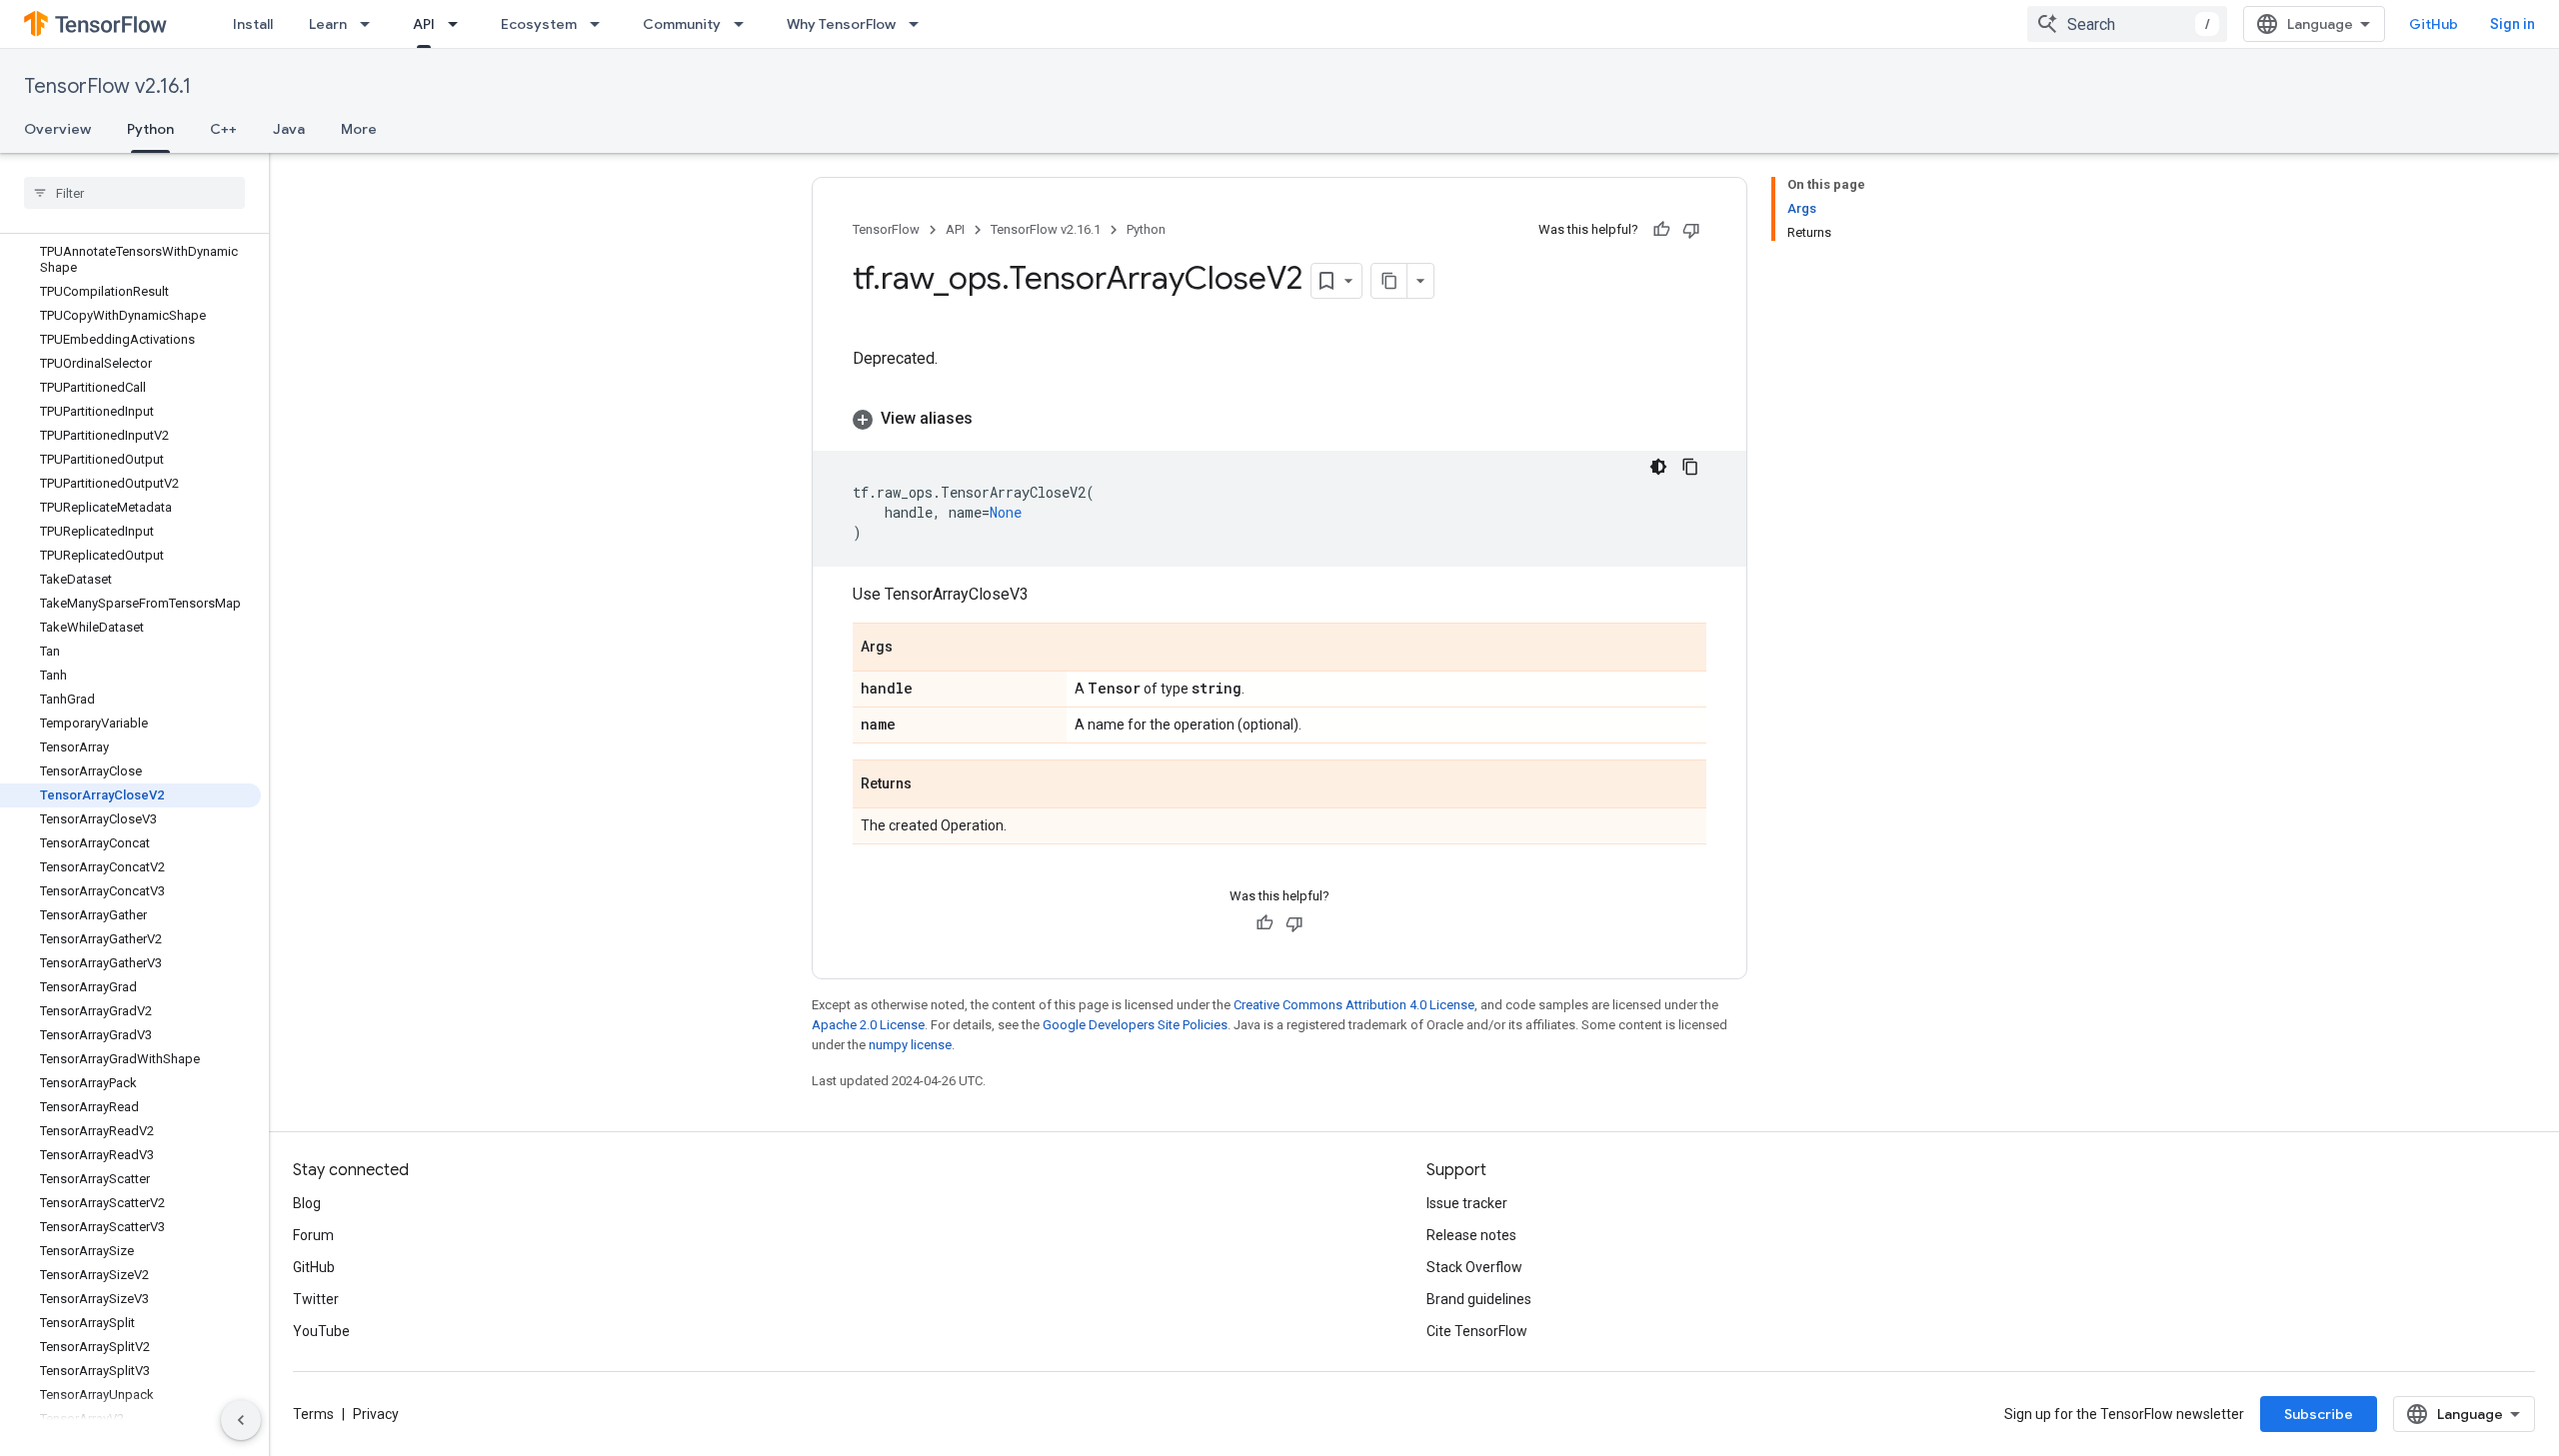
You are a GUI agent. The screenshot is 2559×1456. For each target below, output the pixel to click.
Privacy (376, 1414)
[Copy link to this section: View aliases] (993, 419)
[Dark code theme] (1658, 467)
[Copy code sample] (1690, 467)
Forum (313, 1235)
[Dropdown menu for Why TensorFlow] (920, 24)
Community (682, 24)
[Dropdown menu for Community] (745, 24)
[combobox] (2127, 24)
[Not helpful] (1691, 230)
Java (289, 129)
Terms (313, 1414)
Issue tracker (1467, 1203)
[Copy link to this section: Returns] (932, 785)
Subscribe (2319, 1414)
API (424, 24)
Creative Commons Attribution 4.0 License (1354, 1005)
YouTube (321, 1331)
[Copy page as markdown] (1389, 281)
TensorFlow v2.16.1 (107, 86)
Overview (57, 129)
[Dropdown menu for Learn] (371, 24)
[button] (1279, 419)
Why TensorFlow (841, 24)
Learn (328, 24)
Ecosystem (539, 24)
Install (253, 24)
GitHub (2434, 24)
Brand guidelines (1479, 1299)
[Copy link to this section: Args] (913, 649)
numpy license (910, 1045)
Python (150, 129)
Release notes (1471, 1235)
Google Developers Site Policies (1135, 1025)
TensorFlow (886, 229)
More (359, 129)
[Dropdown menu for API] (459, 24)
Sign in (2513, 24)
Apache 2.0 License (868, 1025)
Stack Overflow (1474, 1267)
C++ (223, 129)
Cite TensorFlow (1477, 1331)
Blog (307, 1203)
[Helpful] (1661, 230)
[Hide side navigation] (241, 1420)
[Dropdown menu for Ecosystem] (601, 24)
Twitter (316, 1299)
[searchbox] (134, 193)
